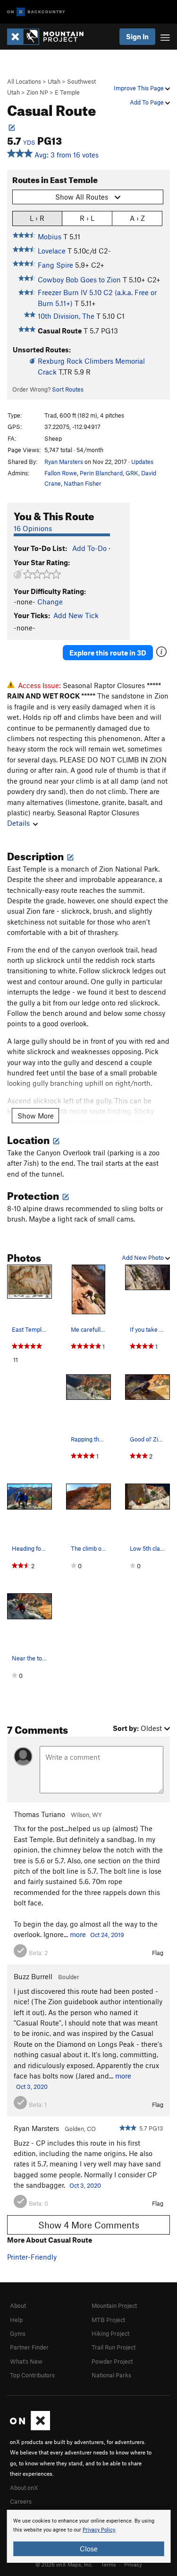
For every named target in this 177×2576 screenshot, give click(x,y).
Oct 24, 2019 (107, 1935)
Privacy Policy (99, 2530)
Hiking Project (110, 2333)
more (78, 1934)
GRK (132, 473)
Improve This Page (139, 88)
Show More (36, 1116)
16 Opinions (33, 528)
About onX (24, 2488)
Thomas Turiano (39, 1814)
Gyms (18, 2333)
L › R (37, 218)
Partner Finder (29, 2347)
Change (50, 602)
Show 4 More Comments (89, 2225)
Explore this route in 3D (108, 653)
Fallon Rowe (61, 473)
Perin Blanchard (101, 473)
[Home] (50, 37)
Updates (142, 462)
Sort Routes (68, 389)
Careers (21, 2501)
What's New (26, 2361)
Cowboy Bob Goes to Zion (79, 279)
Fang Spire (55, 265)
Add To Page (147, 102)
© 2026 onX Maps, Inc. (64, 2564)
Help (16, 2320)
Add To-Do (89, 548)
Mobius (50, 236)
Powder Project (112, 2361)
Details (18, 823)
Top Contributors (32, 2375)
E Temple (67, 92)
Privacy (133, 2564)
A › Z (137, 218)
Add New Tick (76, 615)
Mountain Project (114, 2305)
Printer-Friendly (32, 2257)
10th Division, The (66, 316)
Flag (158, 1953)
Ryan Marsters (64, 462)
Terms (109, 2564)
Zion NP (37, 92)
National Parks (111, 2375)
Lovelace (52, 251)
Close (89, 2549)
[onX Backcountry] (36, 12)
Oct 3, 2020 (32, 2087)
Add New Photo (143, 1257)
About (18, 2305)
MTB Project (108, 2320)
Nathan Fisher (83, 483)
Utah (54, 81)
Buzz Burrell (33, 1976)
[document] (88, 2536)
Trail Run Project (114, 2347)
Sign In (137, 36)
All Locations (24, 81)
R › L (87, 218)
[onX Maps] (30, 2428)
